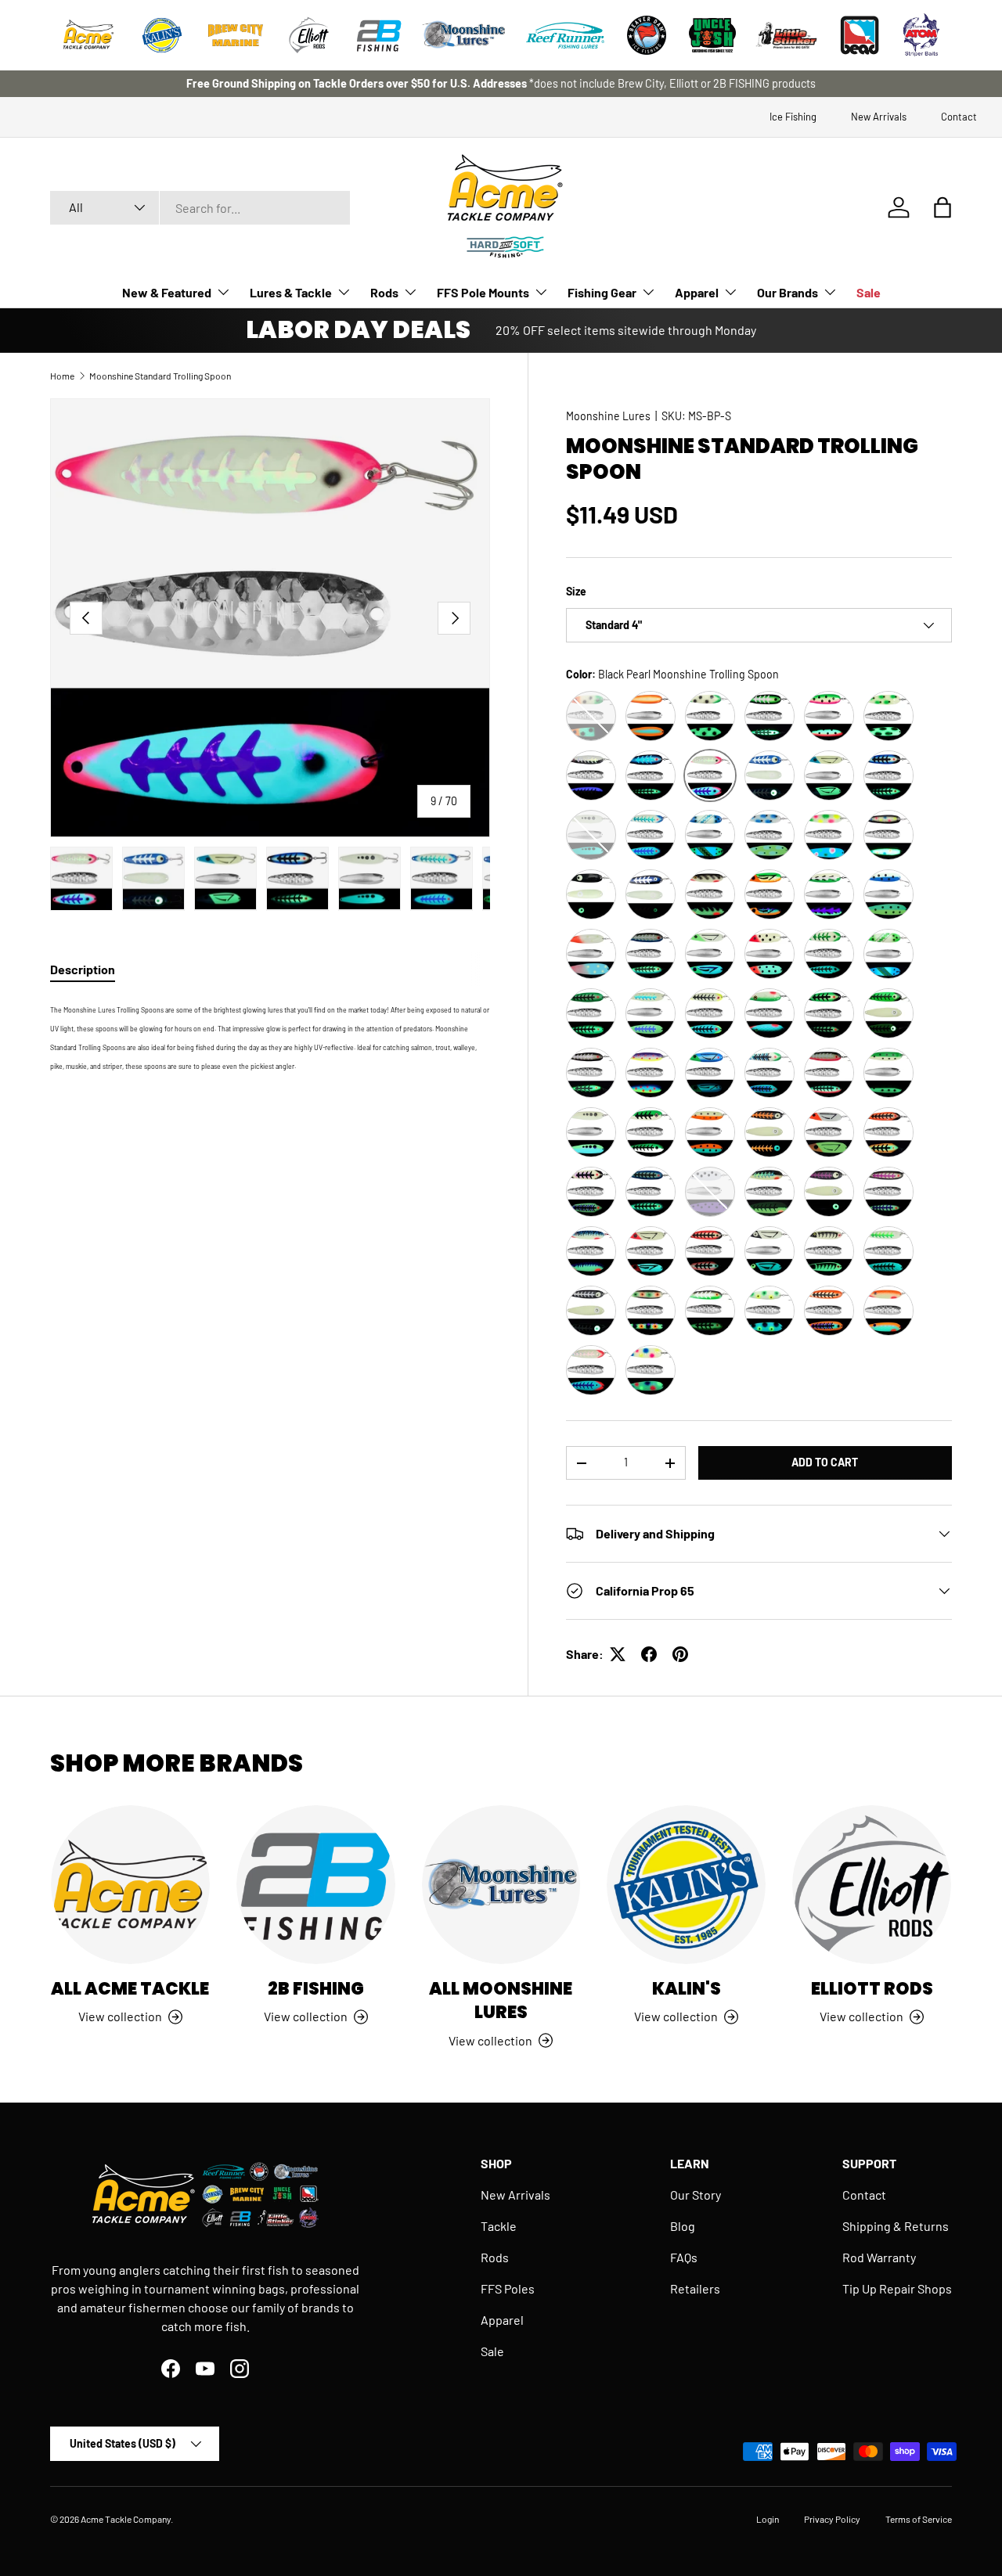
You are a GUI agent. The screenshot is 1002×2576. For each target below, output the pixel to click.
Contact (959, 117)
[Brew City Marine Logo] (236, 35)
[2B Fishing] (316, 1885)
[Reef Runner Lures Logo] (565, 35)
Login (768, 2519)
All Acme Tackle (130, 1989)
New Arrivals (879, 117)
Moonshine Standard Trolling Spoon (160, 376)
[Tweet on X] (618, 1654)
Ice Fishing (793, 117)
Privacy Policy (832, 2519)
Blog (683, 2226)
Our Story (696, 2195)
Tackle (499, 2226)
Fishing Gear (602, 292)
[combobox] (200, 208)
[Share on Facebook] (649, 1654)
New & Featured (167, 292)
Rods (384, 292)
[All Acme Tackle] (130, 1885)
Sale (869, 292)
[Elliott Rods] (872, 1885)
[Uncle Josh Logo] (712, 35)
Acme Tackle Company (126, 2519)
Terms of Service (919, 2519)
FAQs (684, 2257)
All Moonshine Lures (501, 2000)
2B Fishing (316, 1989)
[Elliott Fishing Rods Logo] (309, 35)
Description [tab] (83, 969)
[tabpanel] (270, 1036)
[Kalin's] (686, 1885)
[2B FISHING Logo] (379, 35)
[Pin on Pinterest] (680, 1654)
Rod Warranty (879, 2257)
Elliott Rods (872, 1989)
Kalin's (687, 1989)
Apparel (697, 292)
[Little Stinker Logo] (786, 35)
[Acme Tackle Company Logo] (88, 35)
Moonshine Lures (608, 416)
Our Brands (788, 292)
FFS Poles (508, 2288)
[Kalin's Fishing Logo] (162, 35)
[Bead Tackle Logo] (860, 35)
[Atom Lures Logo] (921, 35)
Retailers (695, 2288)
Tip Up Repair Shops (897, 2288)
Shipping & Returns (896, 2226)
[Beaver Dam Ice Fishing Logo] (647, 35)
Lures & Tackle (291, 292)
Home (62, 376)
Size (576, 591)
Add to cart (825, 1462)
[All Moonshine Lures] (501, 1885)
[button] (943, 207)
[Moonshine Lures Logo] (464, 35)
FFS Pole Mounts (483, 292)
